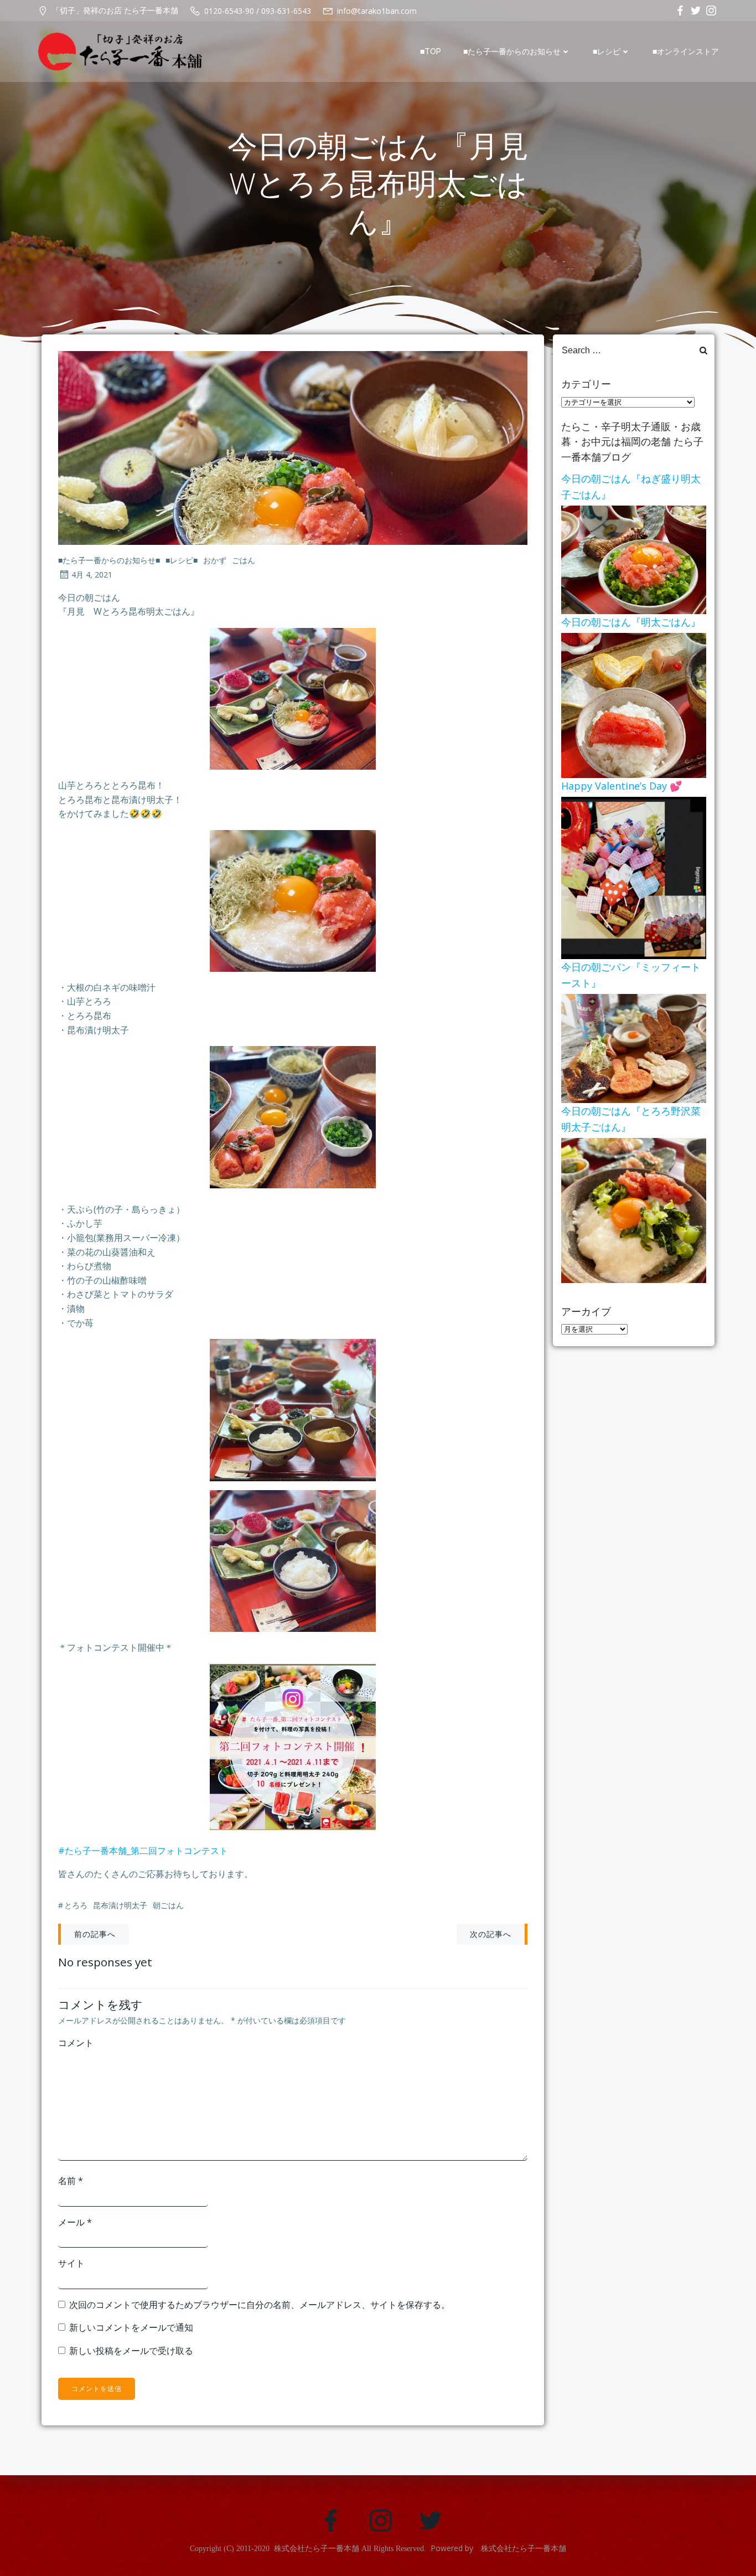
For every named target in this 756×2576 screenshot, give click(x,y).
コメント (76, 2043)
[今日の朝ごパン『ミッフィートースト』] (634, 1048)
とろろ (76, 1905)
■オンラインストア (686, 51)
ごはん (244, 560)
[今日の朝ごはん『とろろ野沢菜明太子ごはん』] (634, 1209)
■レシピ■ (182, 560)
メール (75, 2222)
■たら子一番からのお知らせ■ (109, 560)
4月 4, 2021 (92, 575)
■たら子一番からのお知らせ (512, 51)
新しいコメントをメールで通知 (131, 2327)
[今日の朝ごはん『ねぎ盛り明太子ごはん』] (634, 559)
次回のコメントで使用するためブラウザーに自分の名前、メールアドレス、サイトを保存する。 (260, 2305)
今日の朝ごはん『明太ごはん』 (631, 622)
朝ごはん (168, 1905)
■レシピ (607, 51)
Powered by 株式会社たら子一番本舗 (498, 2548)
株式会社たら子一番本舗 (317, 2549)
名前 (71, 2181)
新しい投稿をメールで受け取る (131, 2351)
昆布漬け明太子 (120, 1905)
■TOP (431, 51)
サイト (71, 2263)
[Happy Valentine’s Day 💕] (634, 877)
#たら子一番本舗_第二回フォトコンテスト (143, 1851)
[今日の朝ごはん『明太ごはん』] (634, 704)
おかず (215, 560)
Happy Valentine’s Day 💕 (622, 786)
